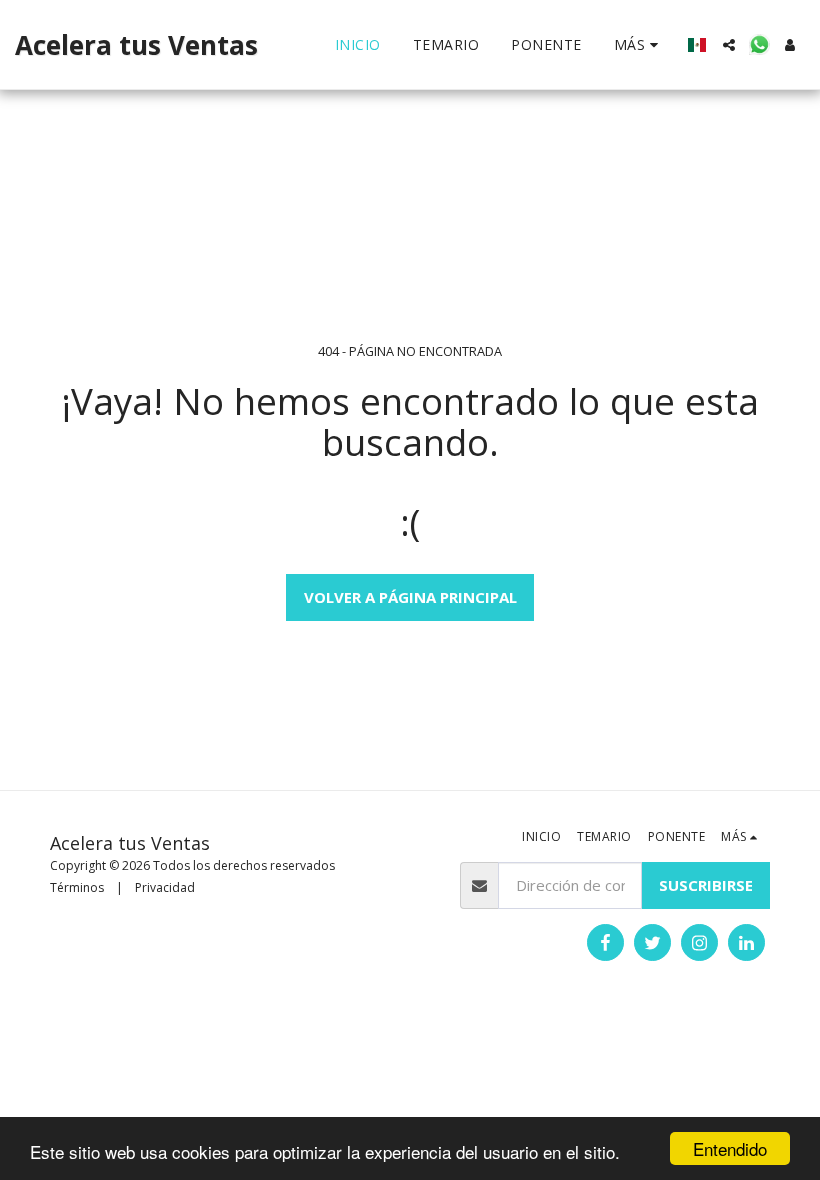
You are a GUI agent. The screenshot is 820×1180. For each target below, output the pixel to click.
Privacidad (165, 887)
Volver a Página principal (410, 597)
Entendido (730, 1148)
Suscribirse (706, 885)
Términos (77, 887)
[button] (729, 45)
